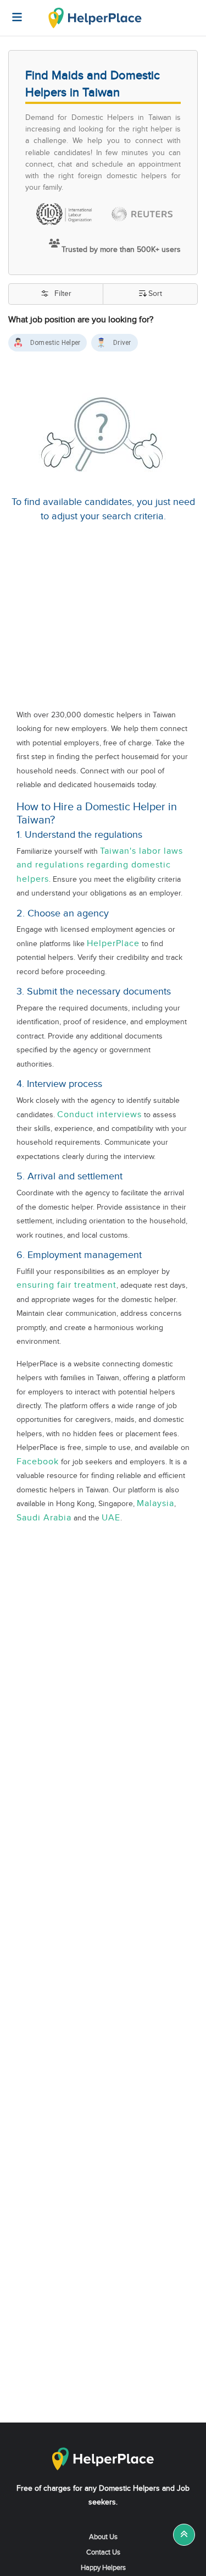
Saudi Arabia (44, 1518)
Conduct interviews (99, 1115)
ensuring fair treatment (66, 1285)
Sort (155, 294)
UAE (111, 1518)
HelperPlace (113, 944)
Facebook (38, 1462)
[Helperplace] (12, 12)
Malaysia (155, 1504)
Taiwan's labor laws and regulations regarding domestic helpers (100, 865)
